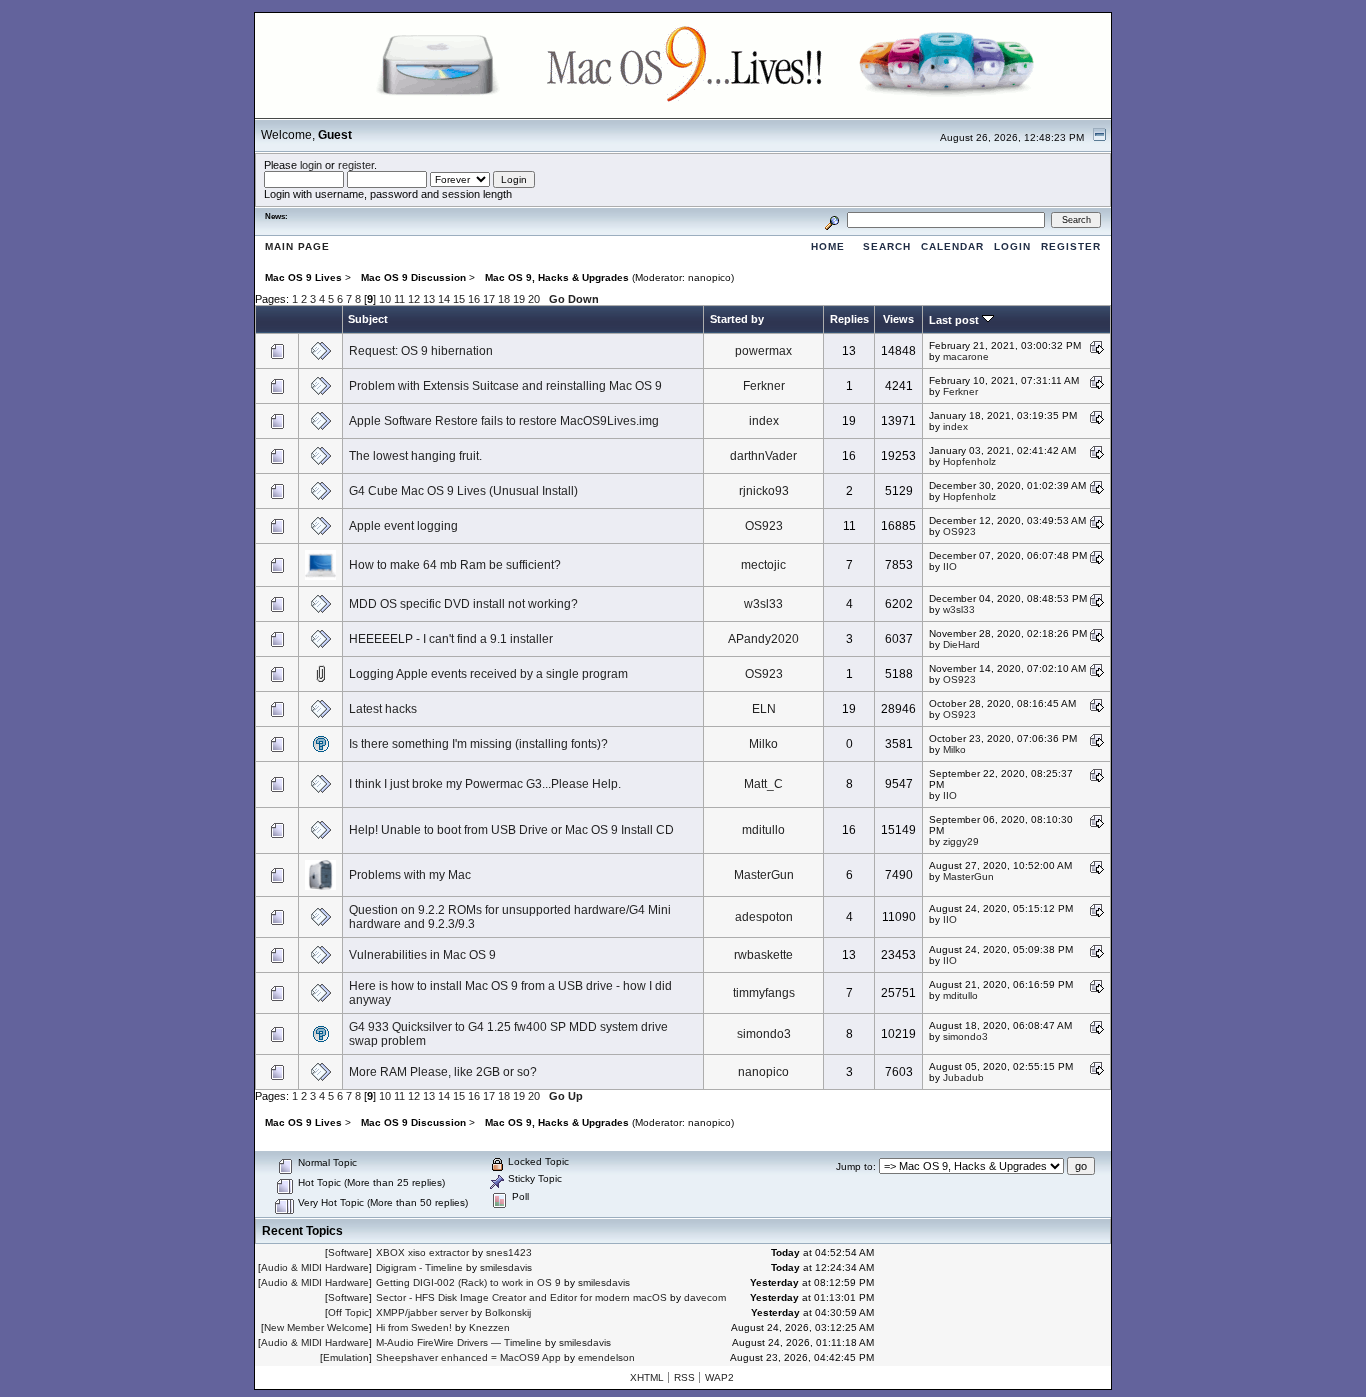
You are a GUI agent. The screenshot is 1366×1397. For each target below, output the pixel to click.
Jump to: (856, 1166)
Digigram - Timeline (419, 1267)
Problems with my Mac (410, 875)
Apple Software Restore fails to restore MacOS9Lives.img (504, 421)
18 (504, 299)
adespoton (764, 917)
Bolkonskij (508, 1312)
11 (399, 299)
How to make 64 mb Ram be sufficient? (455, 565)
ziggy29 (961, 841)
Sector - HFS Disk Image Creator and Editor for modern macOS (521, 1297)
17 (489, 299)
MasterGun (764, 875)
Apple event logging (403, 526)
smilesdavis (506, 1267)
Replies (849, 319)
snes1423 (509, 1252)
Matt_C (763, 784)
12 (414, 299)
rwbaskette (763, 955)
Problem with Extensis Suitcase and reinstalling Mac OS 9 (505, 386)
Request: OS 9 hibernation (421, 351)
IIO (950, 566)
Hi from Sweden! (414, 1327)
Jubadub (963, 1077)
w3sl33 (763, 604)
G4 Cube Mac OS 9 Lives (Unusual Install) (463, 491)
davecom (705, 1297)
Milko (763, 744)
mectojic (763, 565)
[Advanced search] (832, 219)
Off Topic (348, 1312)
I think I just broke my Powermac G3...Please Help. (485, 784)
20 (534, 299)
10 (385, 299)
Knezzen (489, 1327)
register (356, 165)
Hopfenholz (969, 461)
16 (474, 299)
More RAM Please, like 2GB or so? (443, 1072)
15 (459, 299)
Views (898, 319)
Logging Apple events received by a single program (488, 674)
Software (348, 1252)
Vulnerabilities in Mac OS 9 (422, 955)
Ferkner (764, 386)
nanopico (709, 277)
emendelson (606, 1357)
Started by (737, 319)
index (764, 421)
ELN (764, 709)
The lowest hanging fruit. (415, 456)
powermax (763, 351)
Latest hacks (383, 709)
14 (444, 299)
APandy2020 (763, 639)
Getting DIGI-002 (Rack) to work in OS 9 (468, 1282)
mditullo (763, 830)
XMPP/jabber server (422, 1312)
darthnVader (763, 456)
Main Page (297, 246)
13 (429, 299)
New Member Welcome (316, 1327)
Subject (368, 319)
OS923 (764, 526)
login (311, 165)
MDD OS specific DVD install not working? (463, 604)
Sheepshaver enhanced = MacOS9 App (468, 1357)
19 (519, 299)
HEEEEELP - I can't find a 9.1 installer (451, 639)
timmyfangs (764, 993)
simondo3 (764, 1034)
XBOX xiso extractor (422, 1252)
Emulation (346, 1357)
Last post (955, 320)
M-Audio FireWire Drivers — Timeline (459, 1342)
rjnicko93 (764, 491)
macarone (966, 356)
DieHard (961, 644)
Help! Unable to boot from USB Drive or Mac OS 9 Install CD (511, 830)
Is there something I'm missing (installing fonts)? (478, 744)
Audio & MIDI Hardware (315, 1267)
